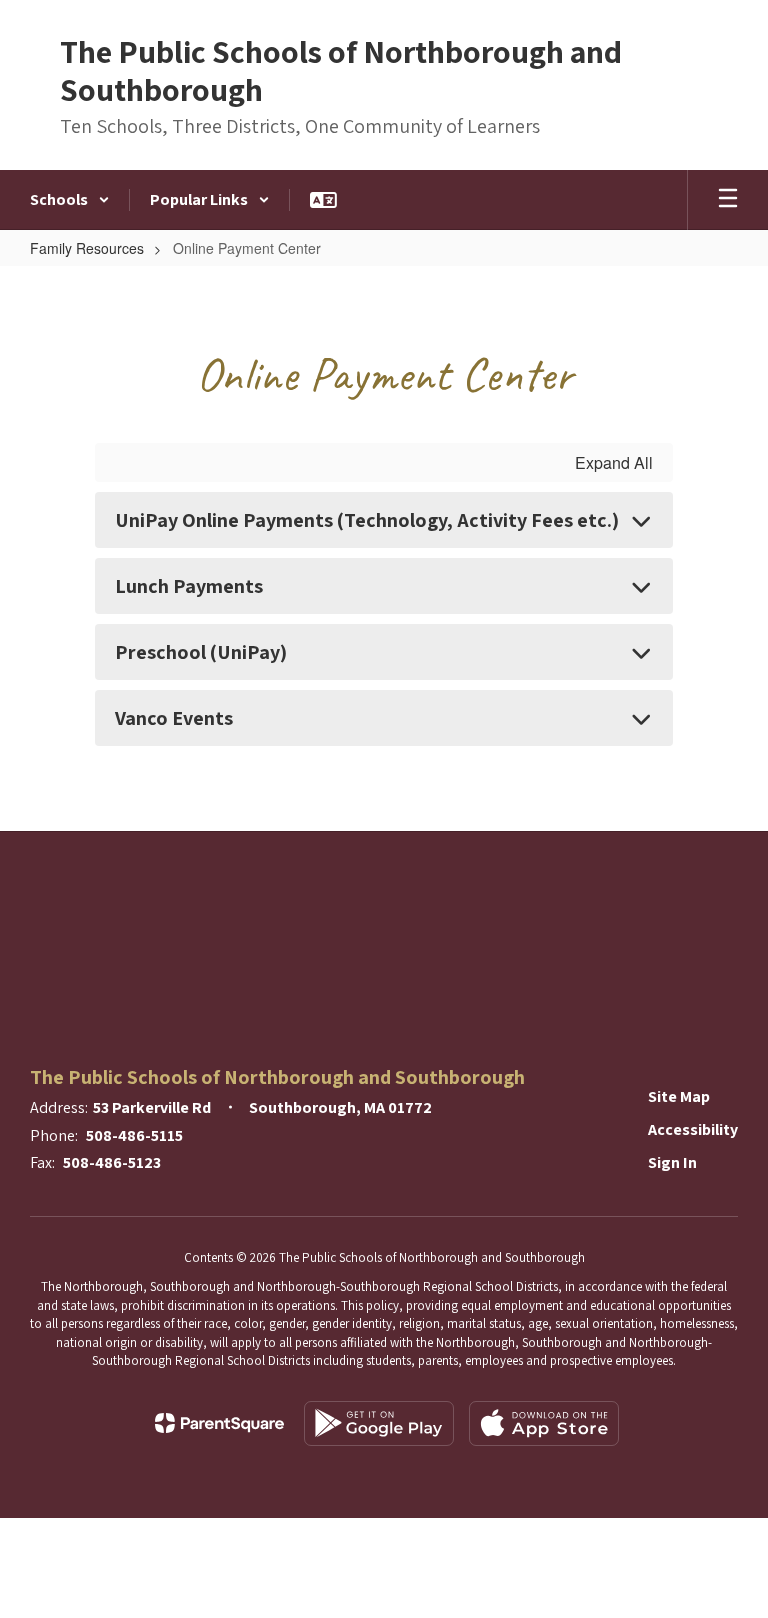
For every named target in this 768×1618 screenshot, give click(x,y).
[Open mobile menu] (728, 200)
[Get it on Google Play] (379, 1423)
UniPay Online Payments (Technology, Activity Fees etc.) (367, 520)
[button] (70, 200)
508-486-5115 (134, 1135)
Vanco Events (174, 718)
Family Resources (87, 248)
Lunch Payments (189, 586)
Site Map (679, 1096)
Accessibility (693, 1129)
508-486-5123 (112, 1162)
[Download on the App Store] (544, 1423)
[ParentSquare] (219, 1423)
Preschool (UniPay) (201, 652)
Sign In (672, 1162)
